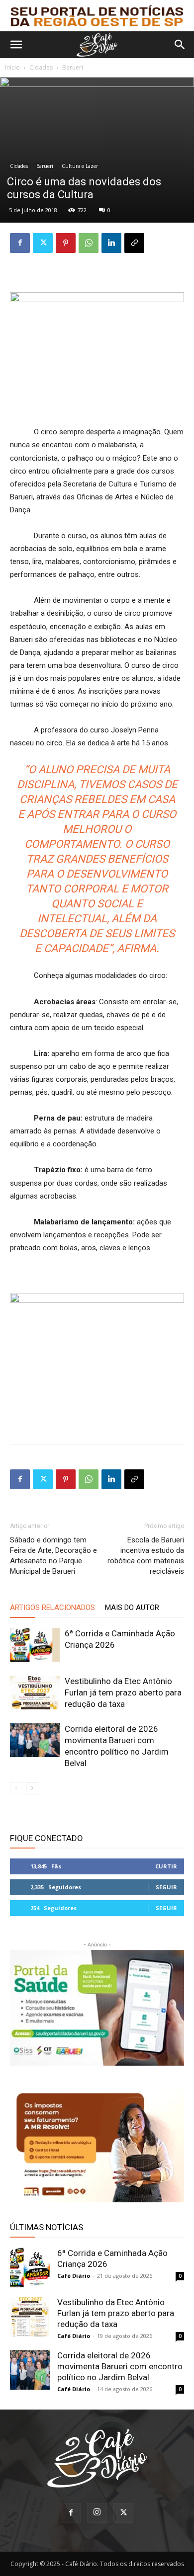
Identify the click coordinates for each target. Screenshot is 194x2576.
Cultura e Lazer (80, 166)
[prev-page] (16, 1788)
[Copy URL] (134, 243)
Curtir (166, 1866)
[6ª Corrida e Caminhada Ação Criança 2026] (35, 1645)
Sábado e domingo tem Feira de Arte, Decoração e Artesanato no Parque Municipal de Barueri (53, 1556)
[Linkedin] (111, 243)
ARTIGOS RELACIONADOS (52, 1608)
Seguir (166, 1887)
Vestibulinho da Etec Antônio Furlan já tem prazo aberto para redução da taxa (123, 1692)
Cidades (41, 67)
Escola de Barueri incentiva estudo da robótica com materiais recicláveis (146, 1556)
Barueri (73, 67)
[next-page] (32, 1788)
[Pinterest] (66, 243)
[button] (16, 45)
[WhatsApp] (89, 243)
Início (12, 67)
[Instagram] (97, 2513)
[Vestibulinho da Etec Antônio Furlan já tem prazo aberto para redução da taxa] (35, 1693)
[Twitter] (43, 243)
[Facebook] (20, 243)
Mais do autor (132, 1608)
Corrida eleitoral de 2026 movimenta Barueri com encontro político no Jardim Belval (120, 2366)
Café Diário (74, 2276)
